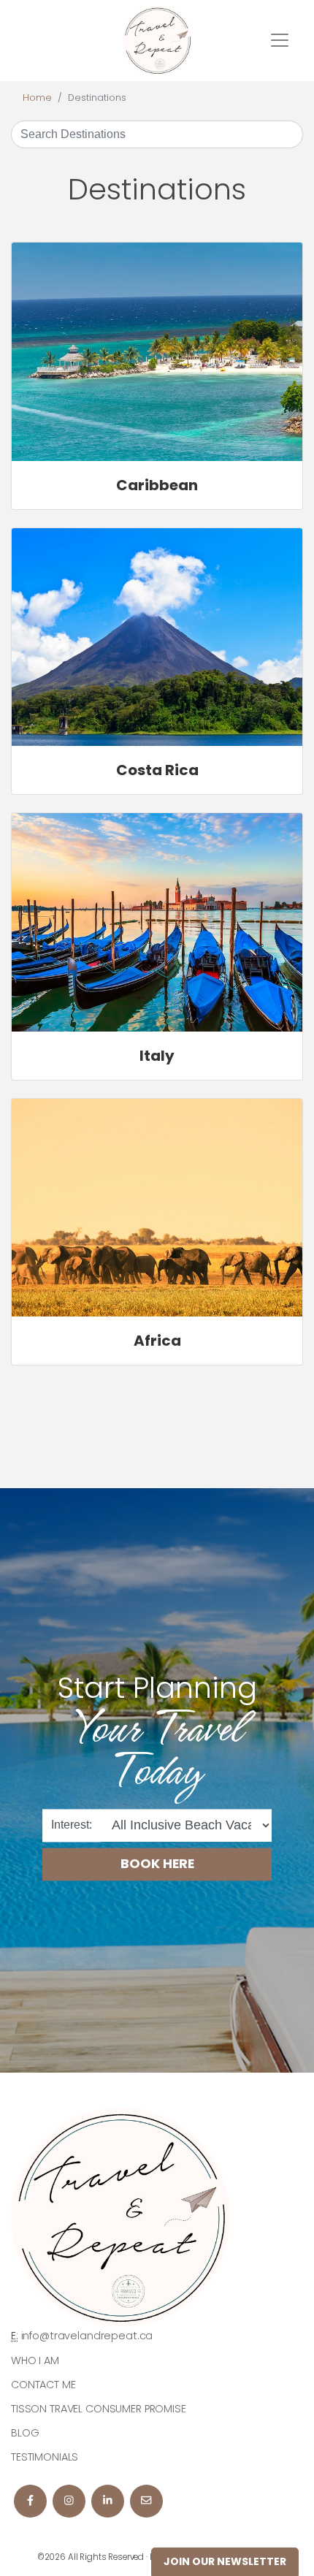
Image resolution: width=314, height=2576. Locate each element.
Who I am (35, 2360)
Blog (25, 2433)
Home (37, 98)
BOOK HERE (157, 1864)
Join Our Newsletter (225, 2561)
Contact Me (43, 2385)
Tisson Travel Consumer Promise (99, 2409)
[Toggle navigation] (280, 40)
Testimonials (45, 2457)
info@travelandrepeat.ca (87, 2336)
